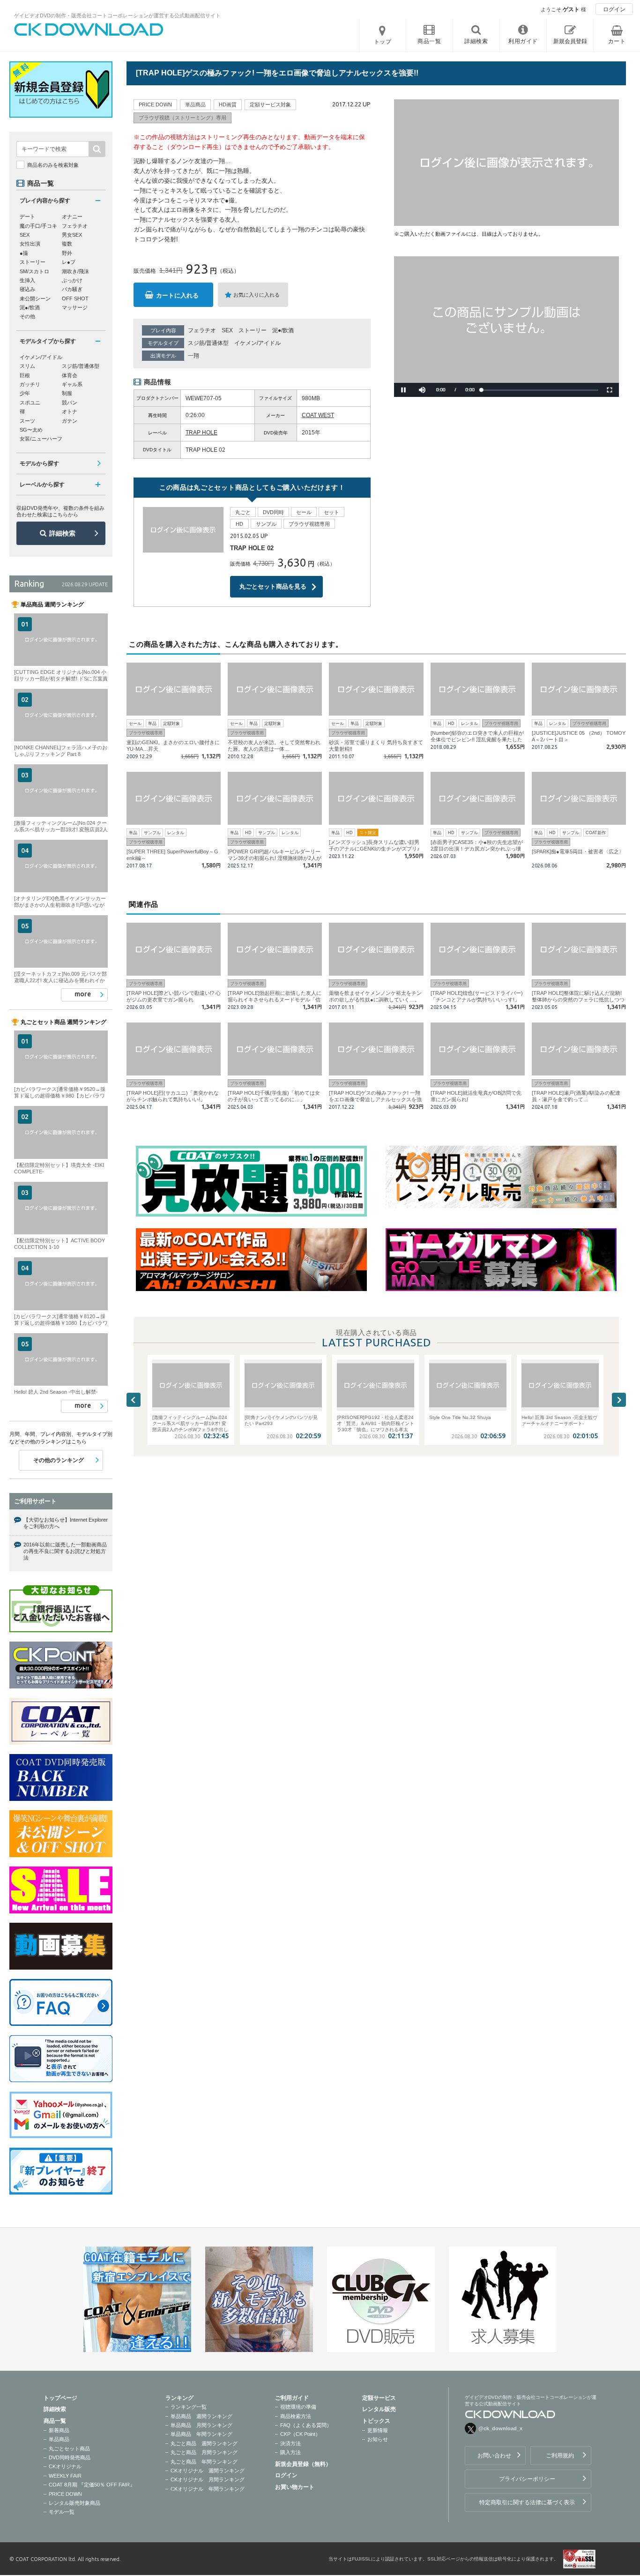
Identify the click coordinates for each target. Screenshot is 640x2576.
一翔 (193, 356)
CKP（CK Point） (300, 2434)
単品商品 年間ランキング (201, 2434)
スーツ (27, 421)
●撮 (24, 253)
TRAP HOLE (201, 433)
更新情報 (378, 2430)
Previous (134, 1400)
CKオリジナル (65, 2466)
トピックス (376, 2421)
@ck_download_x (500, 2428)
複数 (67, 244)
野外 (67, 253)
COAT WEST (318, 415)
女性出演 (30, 244)
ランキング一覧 (189, 2407)
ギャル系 (72, 384)
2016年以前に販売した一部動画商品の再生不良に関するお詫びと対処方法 (65, 1551)
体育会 (70, 375)
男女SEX (72, 235)
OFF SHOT (75, 299)
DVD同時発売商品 (70, 2457)
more (83, 994)
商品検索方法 (296, 2416)
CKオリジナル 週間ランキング (208, 2471)
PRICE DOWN (65, 2494)
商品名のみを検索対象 (53, 165)
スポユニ (30, 403)
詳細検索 (62, 533)
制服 (67, 393)
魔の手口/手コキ (38, 226)
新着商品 (59, 2430)
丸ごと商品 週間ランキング (204, 2443)
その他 (27, 316)
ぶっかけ (72, 280)
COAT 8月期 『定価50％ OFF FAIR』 (92, 2485)
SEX (227, 330)
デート (27, 217)
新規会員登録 (570, 41)
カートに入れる (177, 295)
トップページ (60, 2398)
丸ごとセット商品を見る (273, 586)
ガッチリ (30, 384)
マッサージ (75, 307)
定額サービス (379, 2398)
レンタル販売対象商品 (74, 2503)
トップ (383, 42)
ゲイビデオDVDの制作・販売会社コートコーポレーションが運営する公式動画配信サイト (117, 15)
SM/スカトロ (34, 271)
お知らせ (378, 2439)
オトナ (70, 411)
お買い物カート (295, 2487)
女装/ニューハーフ (41, 439)
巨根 (25, 375)
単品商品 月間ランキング (201, 2425)
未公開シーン (35, 299)
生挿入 (27, 280)
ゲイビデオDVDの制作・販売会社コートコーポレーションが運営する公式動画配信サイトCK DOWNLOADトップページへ (89, 30)
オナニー (72, 217)
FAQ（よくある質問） (306, 2425)
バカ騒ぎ (72, 289)
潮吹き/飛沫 (75, 271)
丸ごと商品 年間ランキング (204, 2462)
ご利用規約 (560, 2456)
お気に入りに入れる (257, 295)
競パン (70, 403)
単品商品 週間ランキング (201, 2416)
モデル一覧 (62, 2512)
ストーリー (253, 330)
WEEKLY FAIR (65, 2476)
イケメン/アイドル (257, 343)
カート (617, 41)
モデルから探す (39, 463)
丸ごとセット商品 (69, 2449)
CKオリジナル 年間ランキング (208, 2489)
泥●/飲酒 (283, 330)
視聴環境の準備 (298, 2407)
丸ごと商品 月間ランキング (204, 2452)
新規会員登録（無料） (303, 2464)
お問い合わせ (494, 2456)
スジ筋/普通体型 (208, 343)
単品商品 (59, 2439)
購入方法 (290, 2452)
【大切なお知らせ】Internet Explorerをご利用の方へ (66, 1523)
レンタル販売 (379, 2409)
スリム (27, 366)
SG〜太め (31, 430)
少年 (25, 393)
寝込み (27, 289)
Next (619, 1400)
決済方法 (290, 2443)
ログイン (614, 9)
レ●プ (69, 262)
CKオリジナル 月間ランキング (208, 2479)
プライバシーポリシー (527, 2479)
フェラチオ (202, 330)
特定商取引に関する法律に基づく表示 (527, 2502)
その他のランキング (59, 1460)
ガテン (70, 421)
